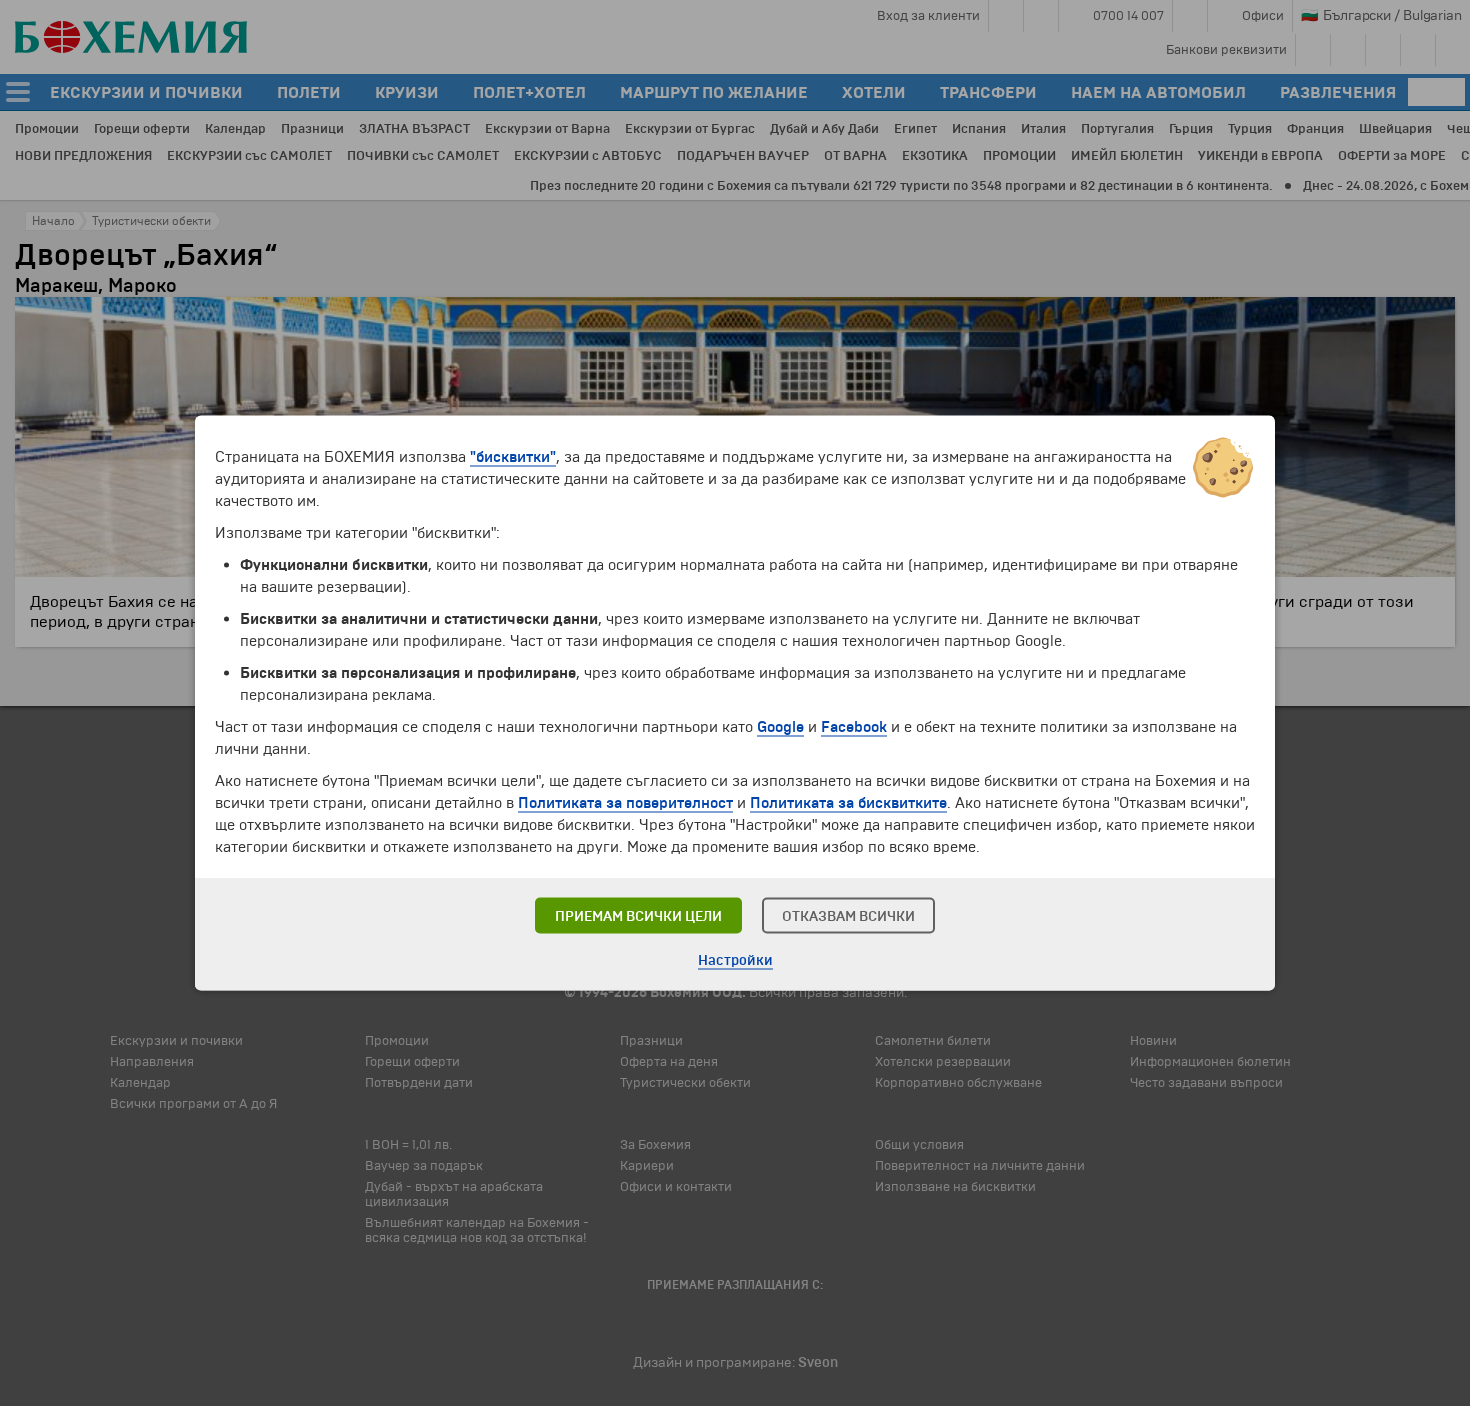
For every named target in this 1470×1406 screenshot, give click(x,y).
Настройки (735, 960)
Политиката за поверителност (625, 803)
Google (780, 727)
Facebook (854, 727)
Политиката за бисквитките (848, 803)
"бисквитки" (513, 457)
